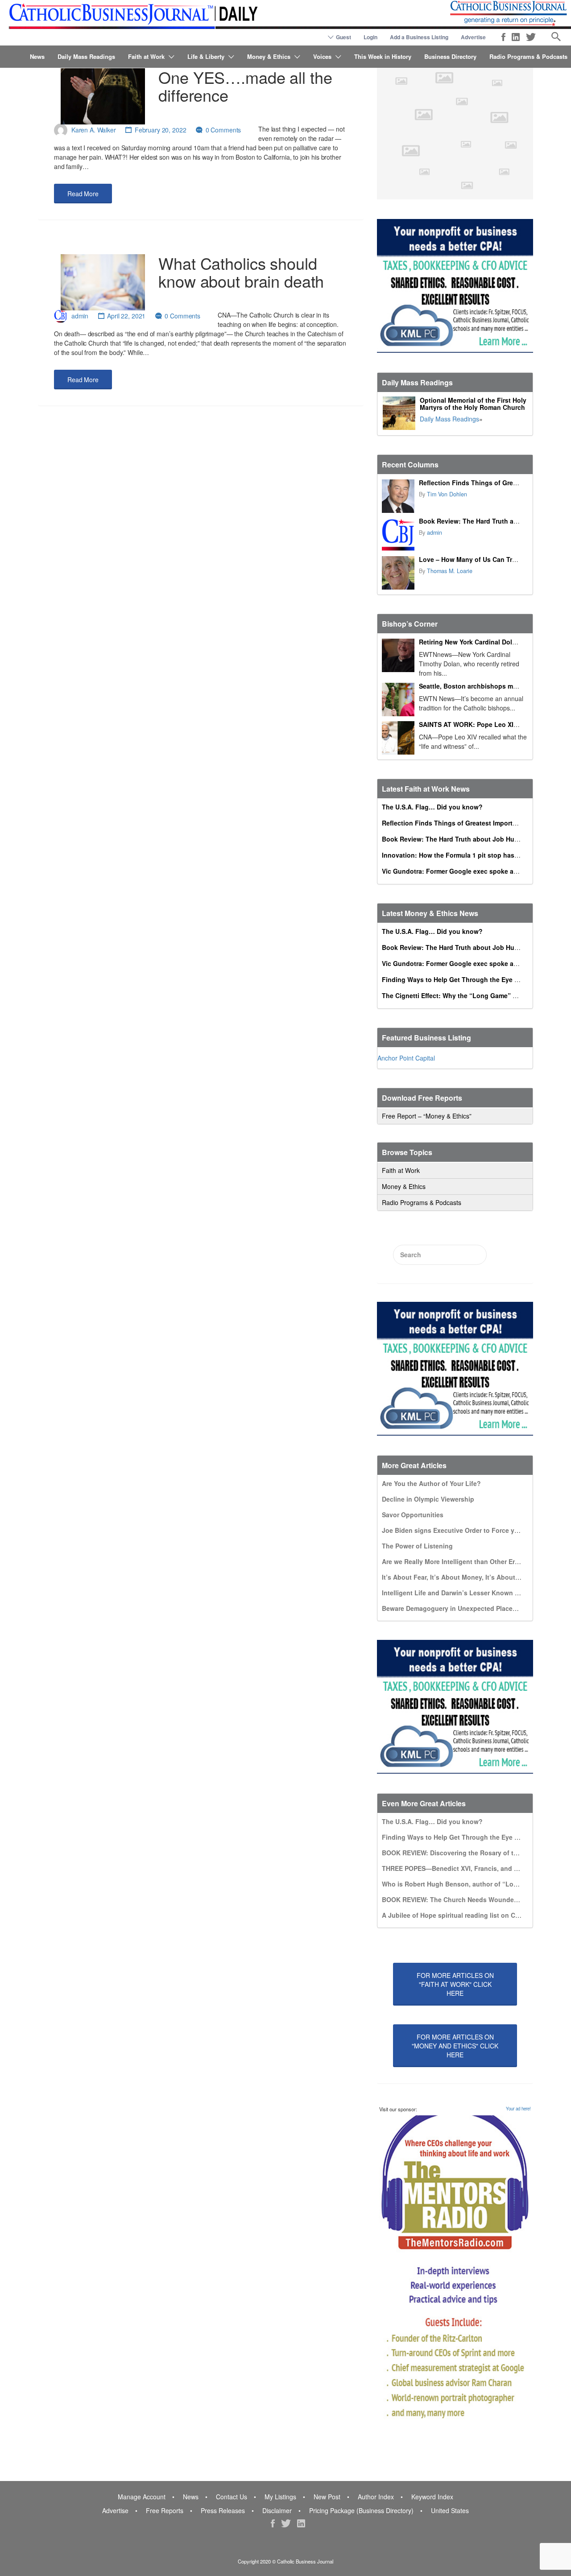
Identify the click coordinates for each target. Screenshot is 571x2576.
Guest (343, 37)
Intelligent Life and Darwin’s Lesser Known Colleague (464, 1593)
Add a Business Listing (419, 37)
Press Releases (223, 2510)
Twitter (531, 37)
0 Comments (223, 130)
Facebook (503, 37)
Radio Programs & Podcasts (528, 56)
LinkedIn (516, 37)
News (37, 56)
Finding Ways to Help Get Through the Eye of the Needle (468, 979)
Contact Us (232, 2497)
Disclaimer (277, 2510)
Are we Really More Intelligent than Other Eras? (454, 1561)
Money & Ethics (269, 56)
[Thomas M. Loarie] (398, 573)
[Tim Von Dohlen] (398, 496)
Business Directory (450, 56)
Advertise (473, 37)
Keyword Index (432, 2497)
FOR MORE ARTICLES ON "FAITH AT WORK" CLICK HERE (455, 1984)
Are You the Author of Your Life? (431, 1483)
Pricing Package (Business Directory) (361, 2510)
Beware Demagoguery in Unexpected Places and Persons (469, 1608)
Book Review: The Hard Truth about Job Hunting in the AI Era (476, 839)
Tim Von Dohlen (447, 494)
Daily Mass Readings (86, 56)
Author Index (376, 2497)
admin (80, 316)
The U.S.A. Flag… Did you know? (432, 807)
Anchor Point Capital (406, 1058)
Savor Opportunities (413, 1515)
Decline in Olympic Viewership (428, 1499)
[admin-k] (398, 535)
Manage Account (142, 2497)
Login (370, 37)
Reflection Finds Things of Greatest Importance (492, 483)
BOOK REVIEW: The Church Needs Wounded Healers (462, 1899)
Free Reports (165, 2510)
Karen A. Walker (94, 130)
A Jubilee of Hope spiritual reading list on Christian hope (469, 1915)
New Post (327, 2497)
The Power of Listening (417, 1546)
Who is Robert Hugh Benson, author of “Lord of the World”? (474, 1884)
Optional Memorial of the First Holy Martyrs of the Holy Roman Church (473, 404)
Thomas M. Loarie (450, 571)
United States (450, 2510)
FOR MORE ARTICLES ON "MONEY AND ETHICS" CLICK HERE (455, 2046)
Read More (83, 194)
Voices (322, 56)
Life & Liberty (206, 56)
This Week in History (383, 56)
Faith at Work (146, 56)
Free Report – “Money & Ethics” (427, 1116)
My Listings (280, 2497)
